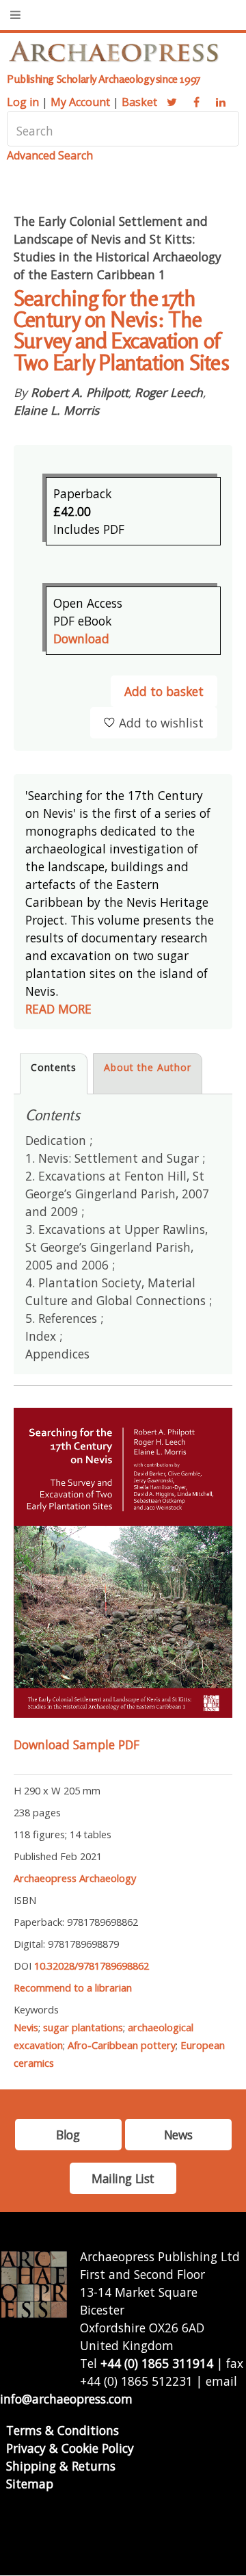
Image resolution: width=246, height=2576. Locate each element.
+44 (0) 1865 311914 (157, 2363)
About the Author (148, 1067)
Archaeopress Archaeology (75, 1878)
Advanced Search (50, 155)
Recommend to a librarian (73, 1987)
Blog (68, 2135)
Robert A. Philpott (80, 392)
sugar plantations (83, 2027)
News (178, 2135)
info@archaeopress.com (66, 2399)
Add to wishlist (161, 723)
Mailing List (123, 2178)
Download (81, 639)
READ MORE (58, 1009)
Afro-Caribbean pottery (122, 2045)
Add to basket (164, 691)
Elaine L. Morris (56, 410)
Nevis (26, 2027)
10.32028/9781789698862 (92, 1966)
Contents (54, 1067)
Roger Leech (169, 392)
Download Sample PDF (77, 1744)
